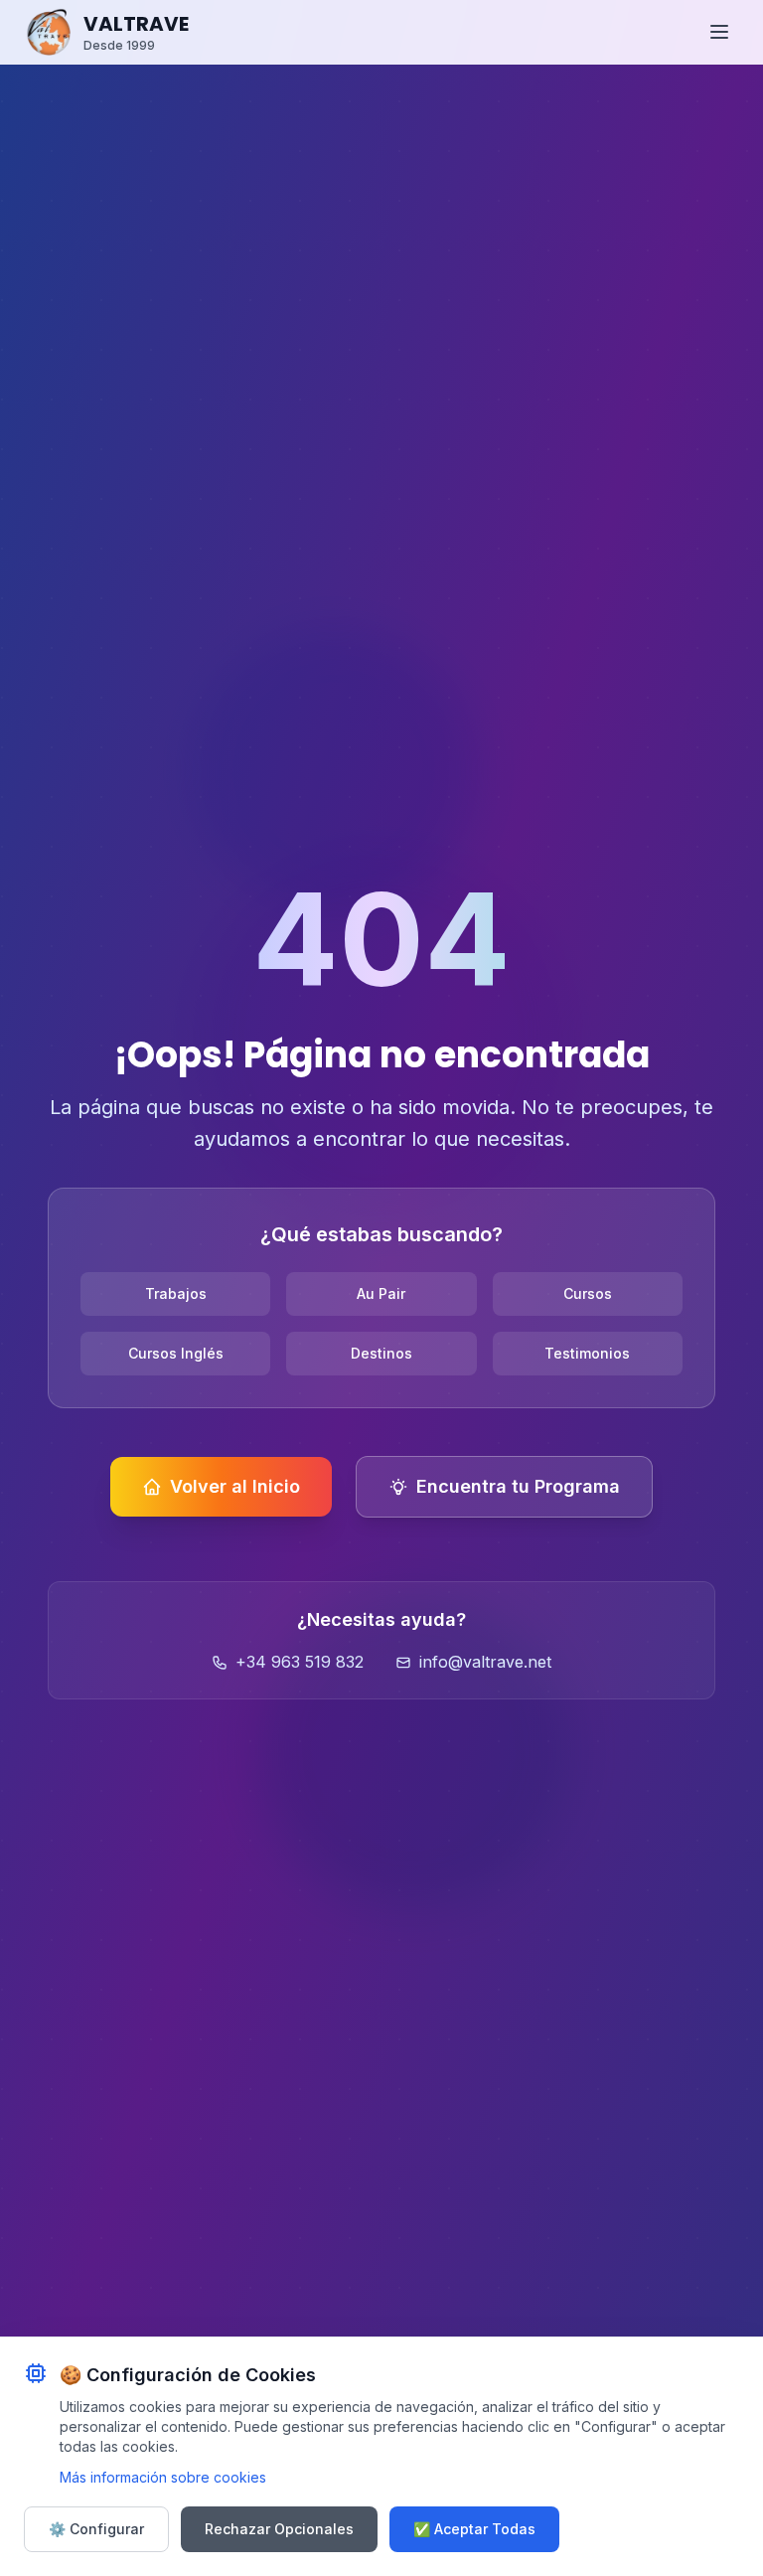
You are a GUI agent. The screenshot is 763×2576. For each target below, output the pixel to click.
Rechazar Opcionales (279, 2529)
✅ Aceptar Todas (474, 2529)
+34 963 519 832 (300, 1662)
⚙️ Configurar (96, 2529)
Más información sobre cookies (163, 2477)
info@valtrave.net (485, 1662)
